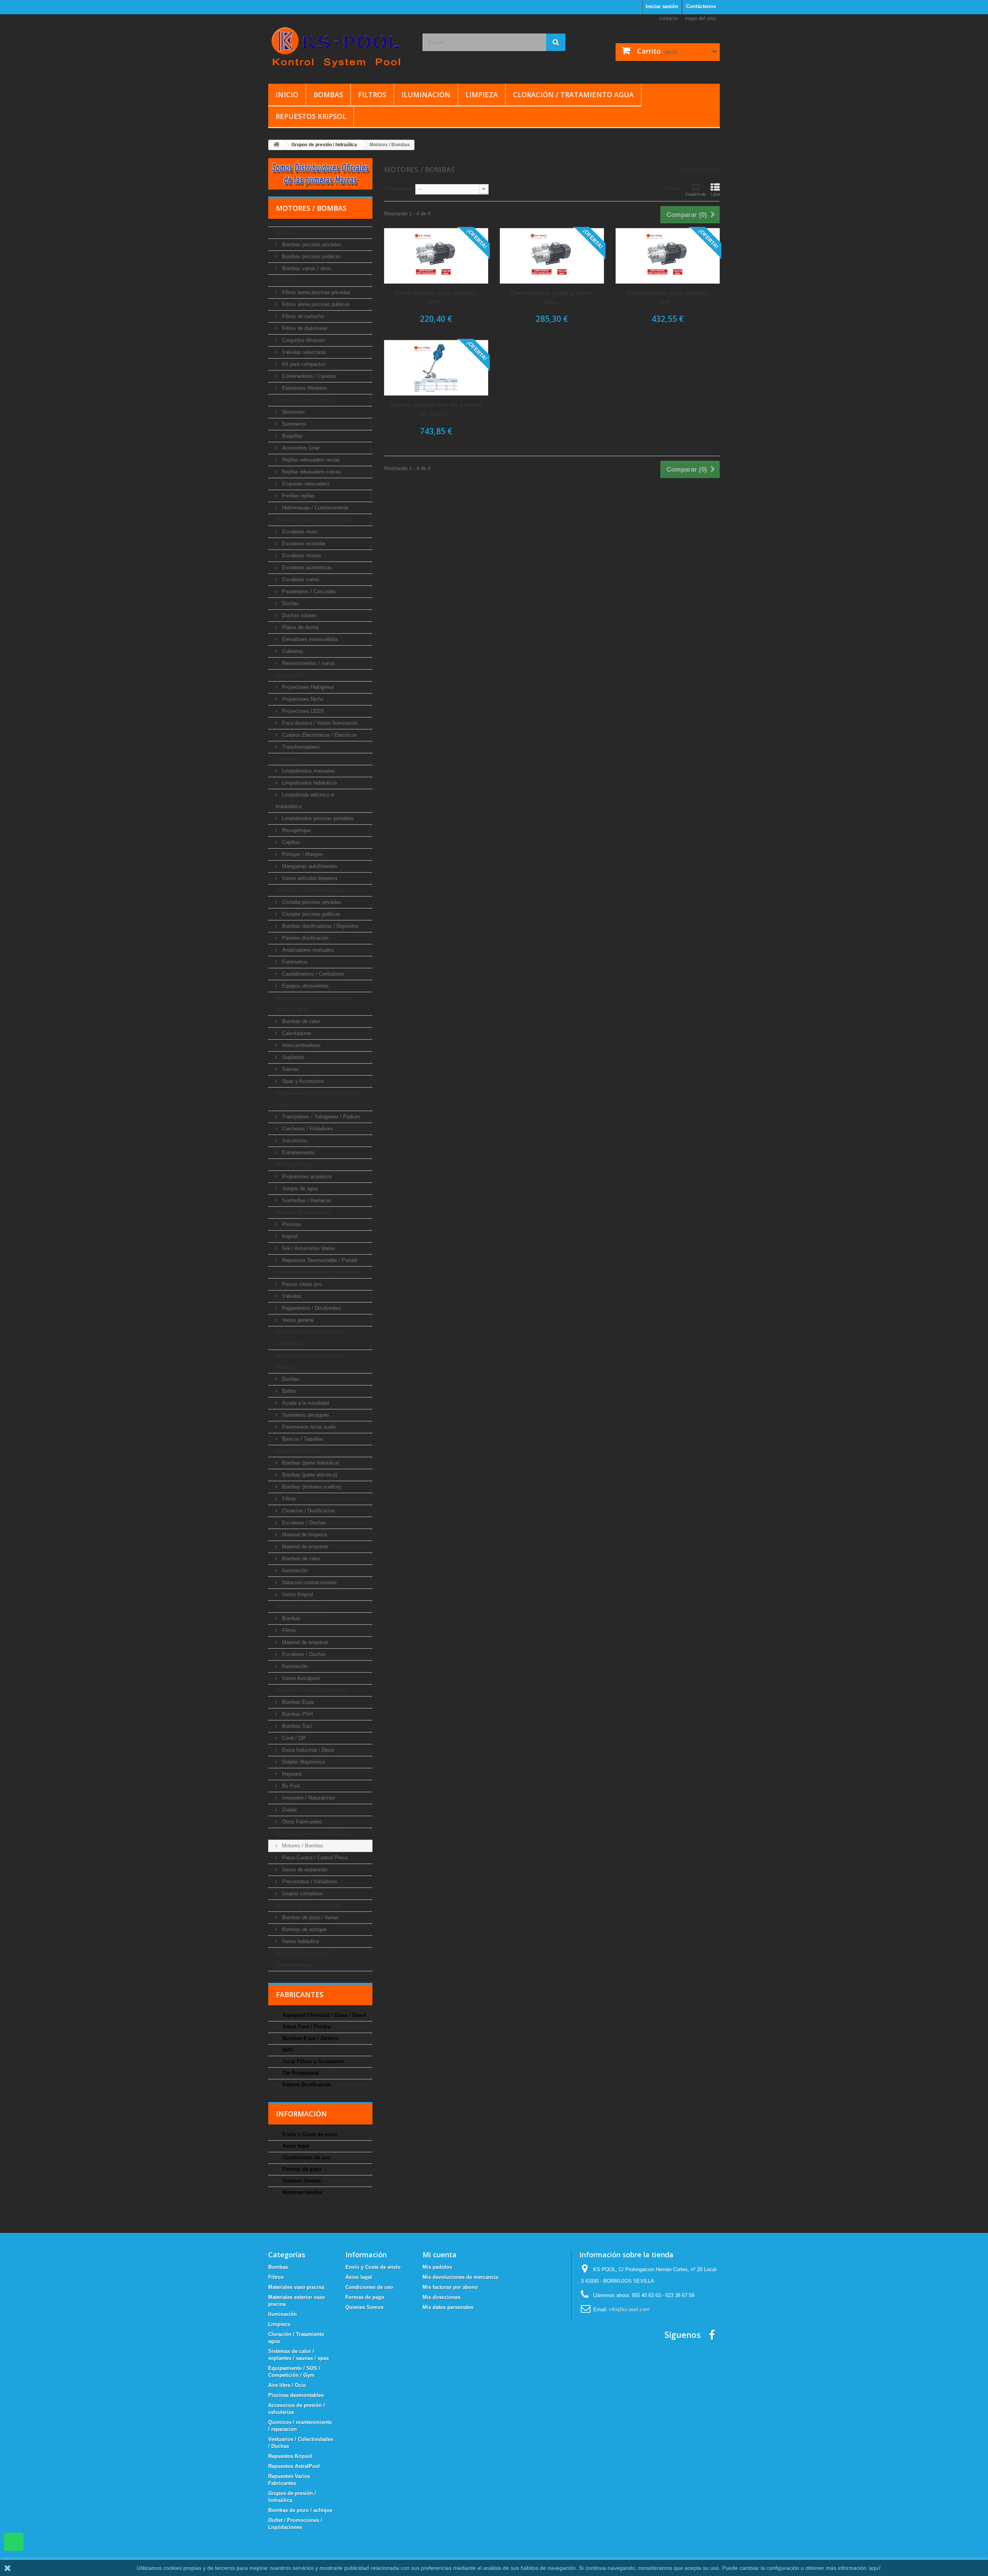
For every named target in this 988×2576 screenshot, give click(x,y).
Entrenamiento (298, 1153)
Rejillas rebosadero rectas (310, 460)
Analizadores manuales (307, 950)
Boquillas (292, 436)
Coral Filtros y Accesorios (313, 2061)
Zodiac (289, 1810)
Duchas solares (299, 615)
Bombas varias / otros (306, 268)
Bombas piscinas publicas (311, 256)
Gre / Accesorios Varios (308, 1248)
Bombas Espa (297, 1702)
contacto (668, 18)
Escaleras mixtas (301, 556)
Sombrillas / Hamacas (306, 1200)
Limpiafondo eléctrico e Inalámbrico (305, 801)
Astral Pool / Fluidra (306, 2027)
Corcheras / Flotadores (307, 1129)
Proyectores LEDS (302, 711)
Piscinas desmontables (303, 1212)
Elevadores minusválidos (309, 639)
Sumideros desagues (305, 1415)
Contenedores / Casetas (308, 376)
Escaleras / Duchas (303, 1523)
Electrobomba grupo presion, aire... (436, 298)
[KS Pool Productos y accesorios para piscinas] (340, 47)
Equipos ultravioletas (305, 986)
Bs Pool (290, 1786)
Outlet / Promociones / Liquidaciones (303, 1959)
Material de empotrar (304, 1547)
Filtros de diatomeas (304, 328)
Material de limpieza (304, 1535)
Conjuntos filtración (303, 340)
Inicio (287, 95)
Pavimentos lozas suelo (308, 1427)
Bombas (328, 95)
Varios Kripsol (297, 1594)
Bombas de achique (304, 1929)
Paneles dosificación (305, 938)
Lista (715, 194)
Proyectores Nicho (302, 699)
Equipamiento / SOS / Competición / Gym (318, 1099)
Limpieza (482, 95)
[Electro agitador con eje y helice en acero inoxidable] (436, 368)
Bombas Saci (296, 1726)
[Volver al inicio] (276, 145)
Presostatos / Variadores (309, 1882)
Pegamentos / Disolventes (311, 1308)
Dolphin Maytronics (303, 1762)
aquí (875, 2568)
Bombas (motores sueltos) (311, 1487)
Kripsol (289, 1236)
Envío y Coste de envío (309, 2134)
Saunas (290, 1069)
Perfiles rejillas (298, 496)
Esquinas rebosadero (305, 484)
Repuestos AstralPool (301, 1606)
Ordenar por (398, 189)
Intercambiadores (301, 1045)
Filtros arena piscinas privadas (316, 292)
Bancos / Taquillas (302, 1439)
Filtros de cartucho (302, 316)
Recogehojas (296, 830)
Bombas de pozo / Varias (310, 1917)
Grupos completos (302, 1894)
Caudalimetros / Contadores (312, 974)
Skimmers (293, 412)
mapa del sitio (700, 18)
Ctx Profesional (300, 2073)
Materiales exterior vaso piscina (313, 520)
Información (301, 2114)
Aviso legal (295, 2146)
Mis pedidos (437, 2267)
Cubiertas (292, 651)
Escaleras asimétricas (306, 567)
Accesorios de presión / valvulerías (318, 1272)
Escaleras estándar (303, 544)
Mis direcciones (442, 2297)
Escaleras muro (299, 532)
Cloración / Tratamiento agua (573, 95)
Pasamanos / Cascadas (308, 591)
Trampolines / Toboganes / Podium (320, 1117)
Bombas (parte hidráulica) (310, 1463)
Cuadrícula (696, 194)
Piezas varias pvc (301, 1284)
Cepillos (290, 842)
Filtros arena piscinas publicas (315, 304)
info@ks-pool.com (629, 2310)
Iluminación (426, 95)
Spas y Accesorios (302, 1081)
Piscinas (291, 1224)
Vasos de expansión (304, 1870)
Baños (288, 1391)
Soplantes (293, 1057)
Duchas (290, 603)
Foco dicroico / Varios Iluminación (319, 723)
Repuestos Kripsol (311, 116)
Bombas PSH (297, 1714)
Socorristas (294, 1141)
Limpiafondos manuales (308, 771)
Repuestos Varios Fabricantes (311, 1690)
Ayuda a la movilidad (305, 1403)
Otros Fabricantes (301, 1822)
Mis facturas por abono (450, 2287)
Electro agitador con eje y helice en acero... (436, 409)
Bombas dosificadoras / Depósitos (320, 926)
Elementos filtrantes (304, 388)
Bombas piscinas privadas (311, 244)
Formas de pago (301, 2169)
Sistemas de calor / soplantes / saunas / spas (312, 1004)
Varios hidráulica (300, 1941)
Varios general (297, 1320)
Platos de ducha (299, 627)
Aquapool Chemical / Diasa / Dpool (324, 2015)
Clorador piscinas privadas (311, 902)
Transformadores (300, 747)
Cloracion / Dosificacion (308, 1511)
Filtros (372, 95)
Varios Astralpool (300, 1678)
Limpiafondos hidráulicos (309, 783)
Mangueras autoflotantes (309, 866)
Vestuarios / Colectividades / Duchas (310, 1361)
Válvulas (291, 1296)
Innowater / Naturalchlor (308, 1798)
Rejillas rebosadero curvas (311, 472)
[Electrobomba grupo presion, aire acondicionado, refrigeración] (436, 256)
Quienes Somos (301, 2181)
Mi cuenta (440, 2255)
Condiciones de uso (306, 2157)
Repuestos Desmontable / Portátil (319, 1260)
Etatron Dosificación (306, 2085)
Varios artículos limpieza (309, 878)
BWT (287, 2050)
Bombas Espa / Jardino (310, 2038)
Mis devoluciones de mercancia (460, 2277)
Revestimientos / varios (308, 663)
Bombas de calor (300, 1021)
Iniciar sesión (662, 6)
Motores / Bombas (302, 1846)
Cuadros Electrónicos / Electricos (319, 735)
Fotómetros (294, 962)
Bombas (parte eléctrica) (309, 1475)
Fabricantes (300, 1994)
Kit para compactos (303, 364)
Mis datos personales (448, 2307)
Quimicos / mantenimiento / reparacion (309, 1338)
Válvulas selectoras (303, 352)
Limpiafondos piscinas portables (317, 818)
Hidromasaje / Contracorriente (315, 508)
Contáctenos (701, 6)
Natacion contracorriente (309, 1582)
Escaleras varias (300, 579)
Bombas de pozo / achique (308, 1905)
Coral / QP (293, 1738)
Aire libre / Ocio (294, 1165)
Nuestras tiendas (302, 2192)
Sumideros (293, 424)
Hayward (291, 1774)
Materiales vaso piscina (304, 400)
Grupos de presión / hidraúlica (312, 1834)
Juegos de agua (299, 1188)
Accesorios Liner (300, 448)
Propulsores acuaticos (306, 1176)
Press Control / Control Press (314, 1858)
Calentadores (296, 1033)
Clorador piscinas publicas (311, 914)
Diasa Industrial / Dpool (307, 1750)
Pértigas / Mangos (302, 854)
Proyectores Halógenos (307, 687)
